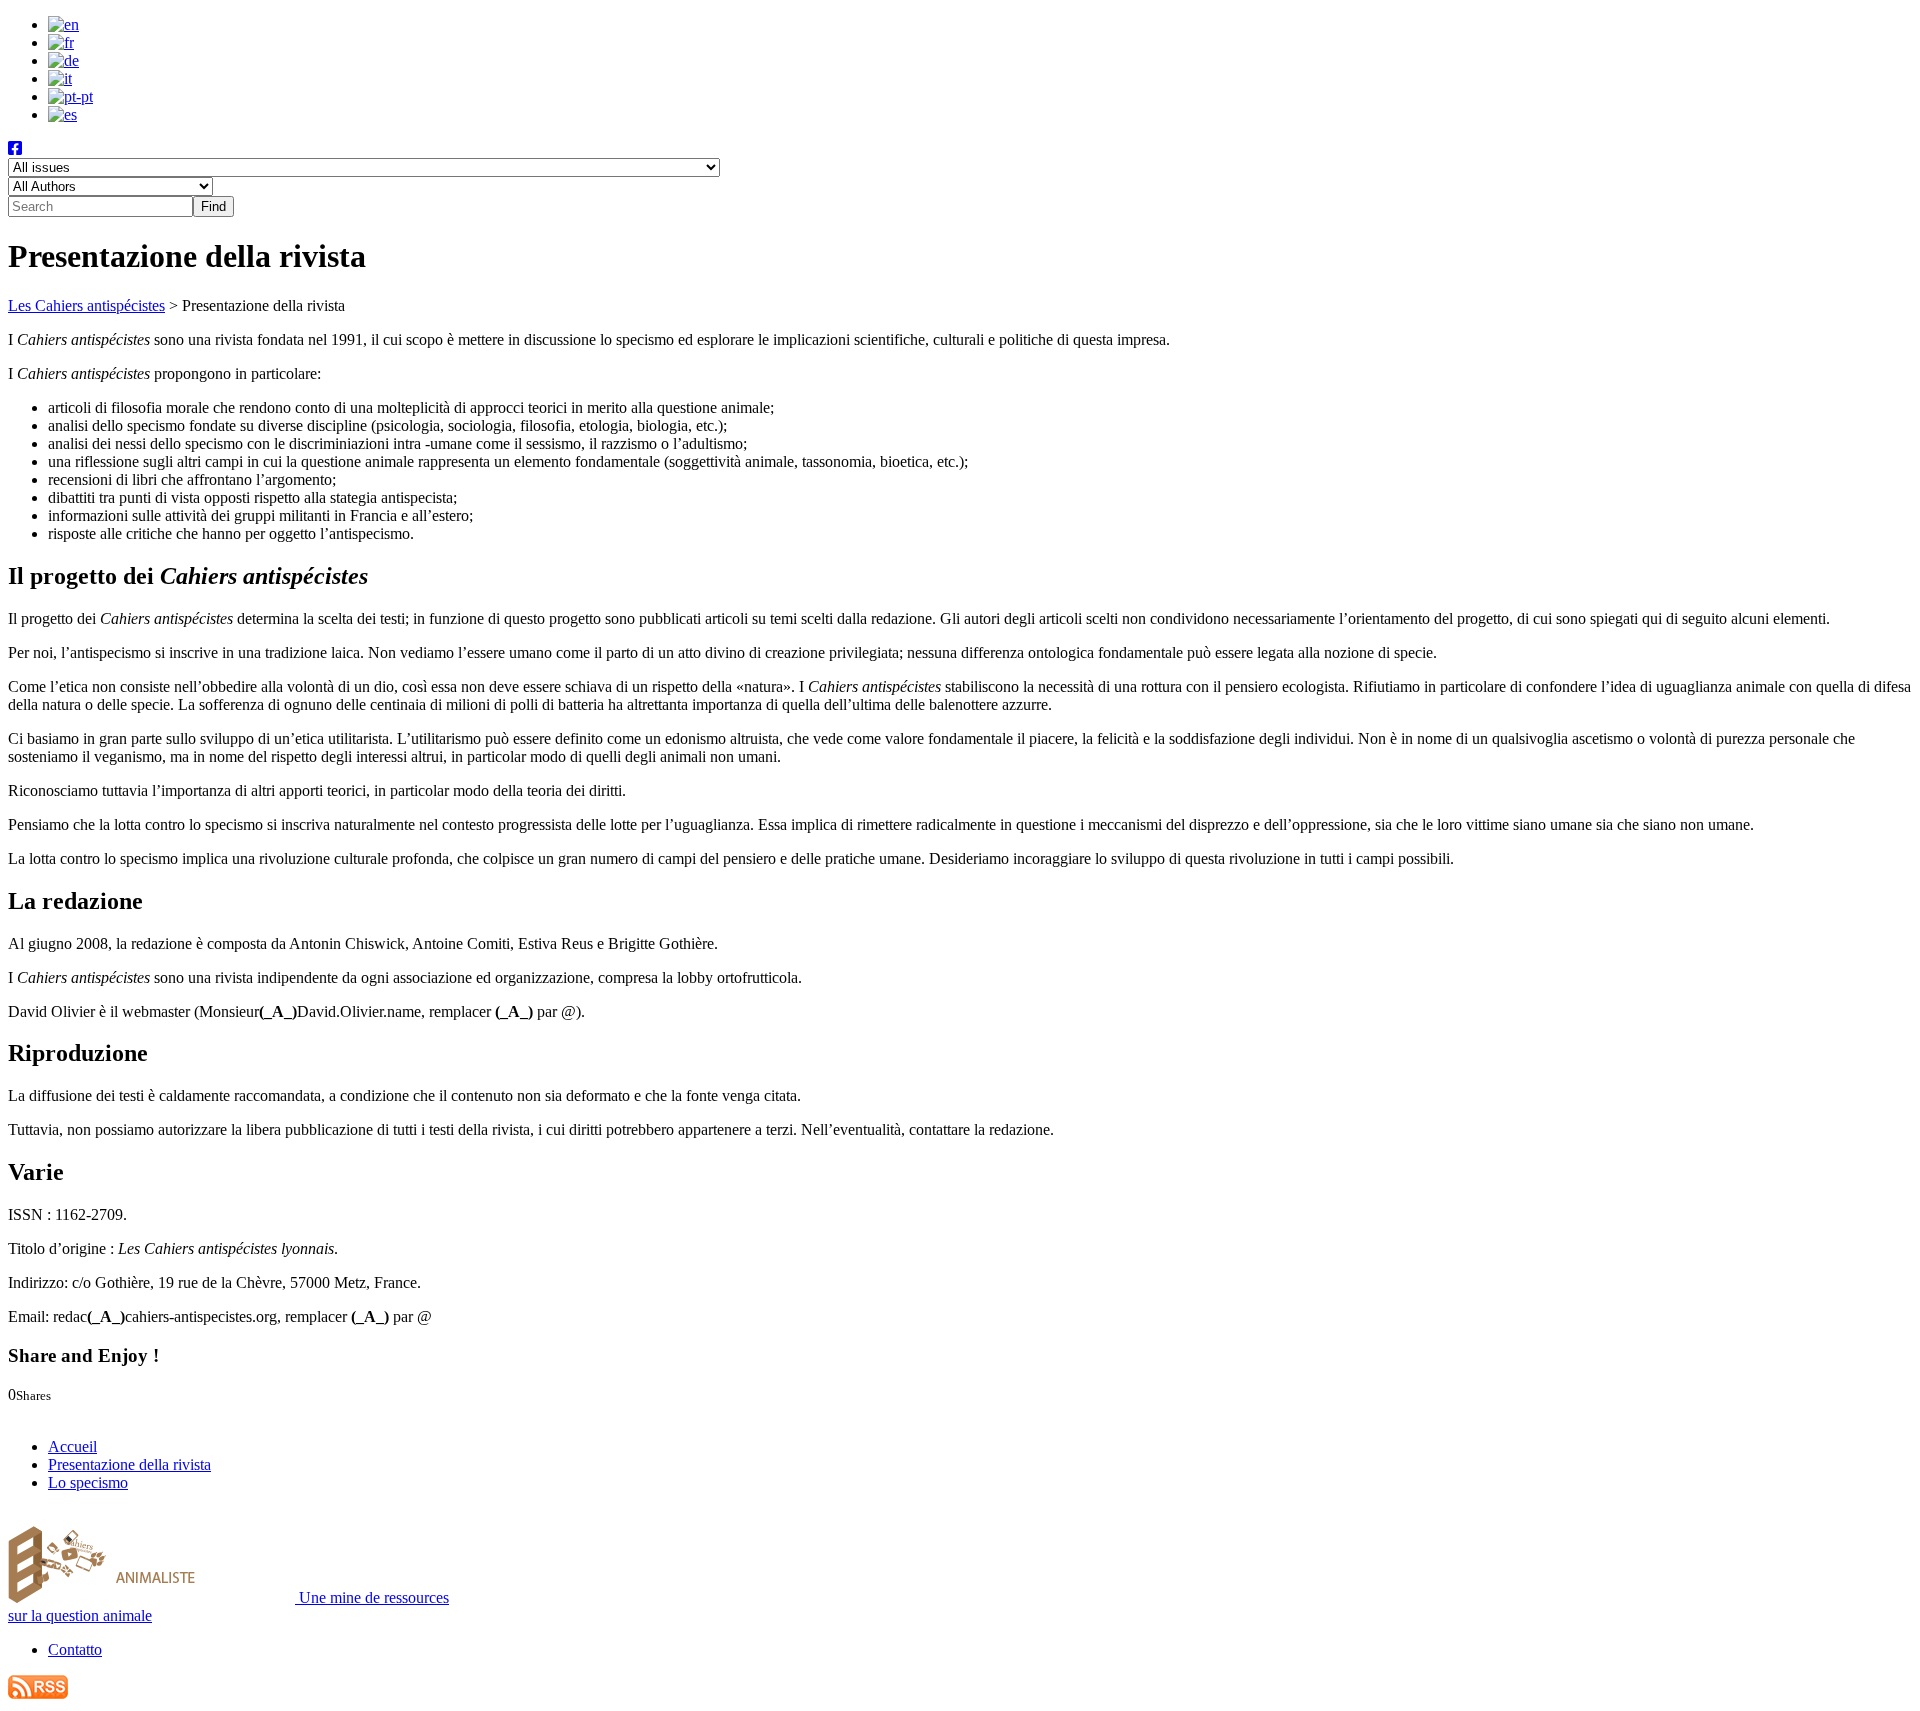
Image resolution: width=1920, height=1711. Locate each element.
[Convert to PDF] (122, 1412)
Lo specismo (88, 1482)
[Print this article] (104, 1412)
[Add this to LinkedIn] (57, 1412)
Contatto (75, 1649)
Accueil (72, 1446)
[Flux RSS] (38, 1693)
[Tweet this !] (38, 1412)
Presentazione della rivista (129, 1464)
